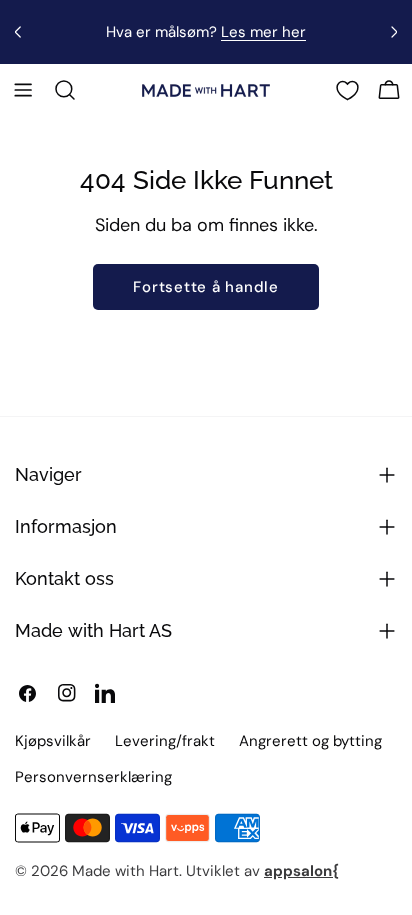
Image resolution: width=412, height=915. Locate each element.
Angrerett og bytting (310, 741)
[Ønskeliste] (347, 90)
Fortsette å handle (206, 287)
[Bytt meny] (23, 90)
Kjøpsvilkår (53, 741)
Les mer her (263, 32)
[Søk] (65, 90)
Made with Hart (125, 871)
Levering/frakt (165, 741)
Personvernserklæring (93, 777)
